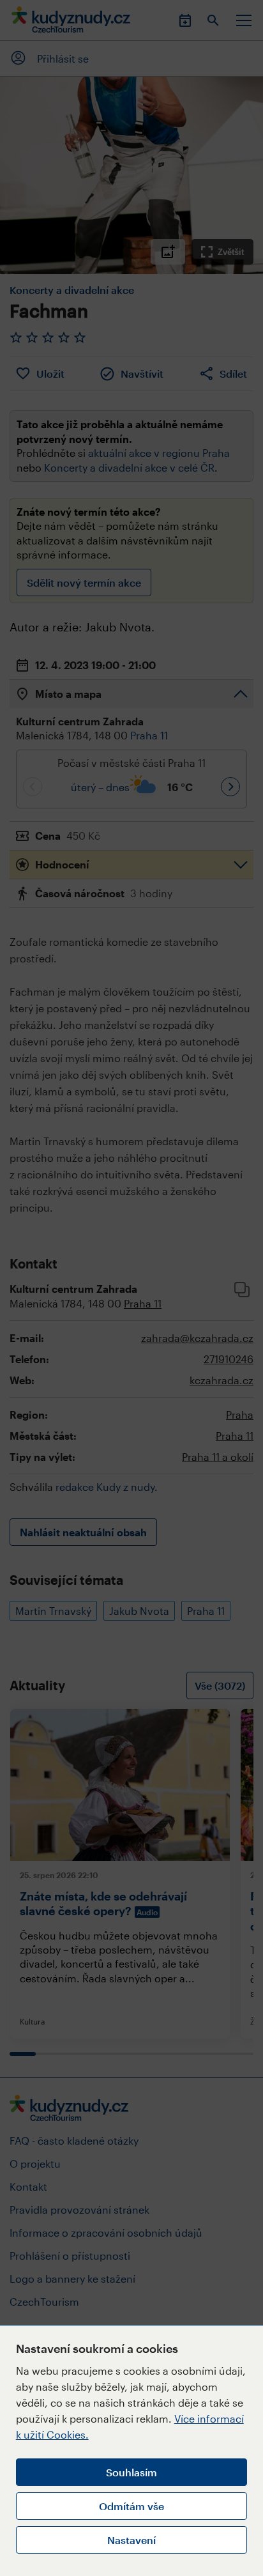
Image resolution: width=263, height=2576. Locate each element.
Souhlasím (131, 2472)
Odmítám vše (131, 2506)
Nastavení (131, 2540)
